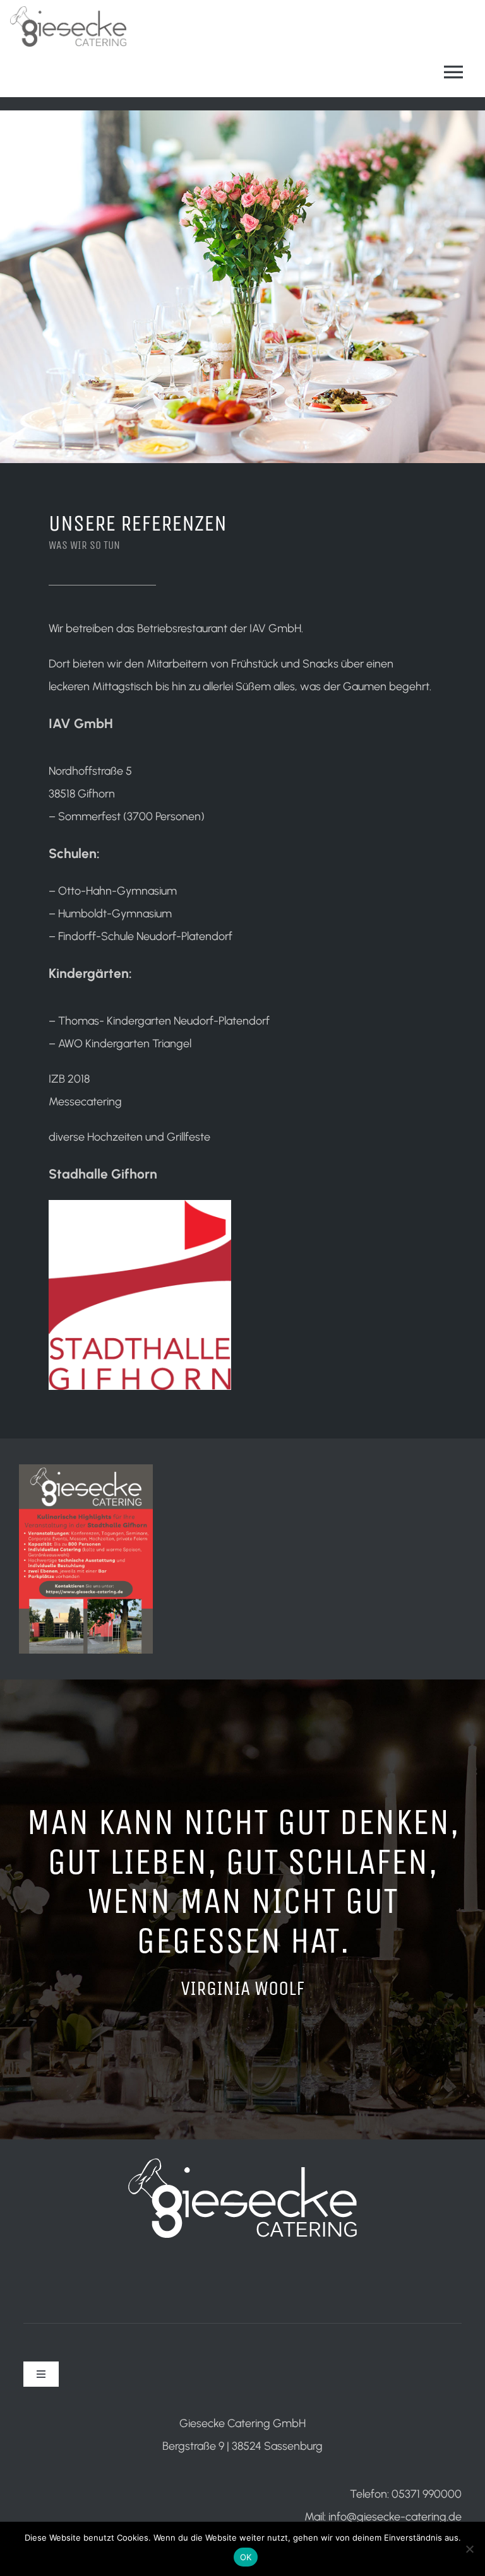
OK (246, 2557)
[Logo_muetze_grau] (68, 12)
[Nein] (469, 2549)
